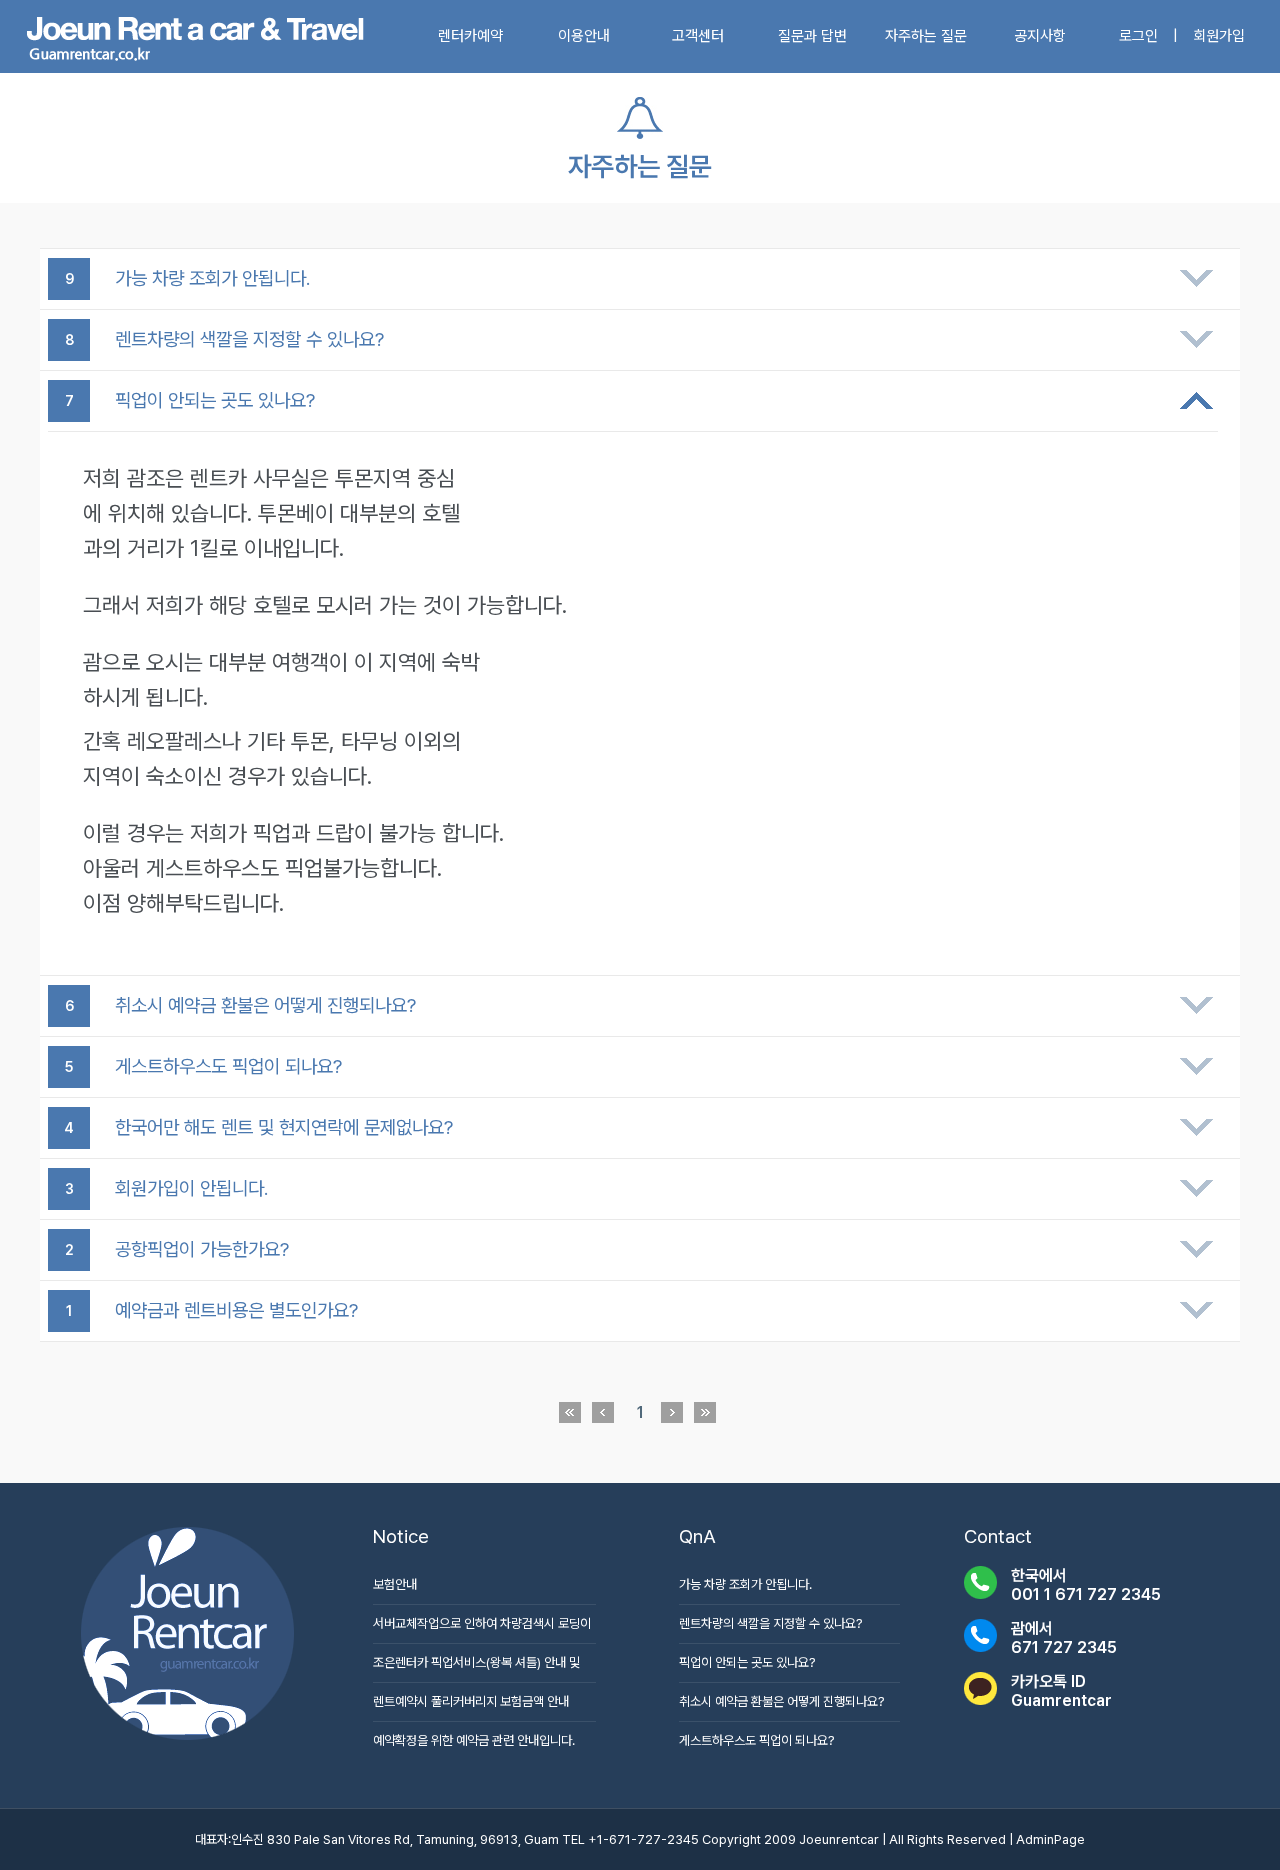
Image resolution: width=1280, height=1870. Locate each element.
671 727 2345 (1064, 1647)
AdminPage (1050, 1839)
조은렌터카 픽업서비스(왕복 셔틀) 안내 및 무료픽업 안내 (476, 1668)
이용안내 (584, 36)
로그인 (1138, 36)
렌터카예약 (470, 36)
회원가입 (1219, 36)
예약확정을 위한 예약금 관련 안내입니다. (474, 1740)
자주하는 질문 (926, 36)
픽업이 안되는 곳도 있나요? (747, 1662)
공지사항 (1040, 36)
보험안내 (395, 1584)
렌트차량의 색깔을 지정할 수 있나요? (770, 1623)
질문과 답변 (812, 36)
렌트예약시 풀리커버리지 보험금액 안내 (471, 1701)
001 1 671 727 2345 (1086, 1594)
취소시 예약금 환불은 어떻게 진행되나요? (781, 1701)
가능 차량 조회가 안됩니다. (745, 1584)
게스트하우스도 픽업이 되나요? (756, 1740)
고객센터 (698, 36)
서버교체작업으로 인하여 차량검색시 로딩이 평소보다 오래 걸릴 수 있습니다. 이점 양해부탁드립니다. (482, 1629)
